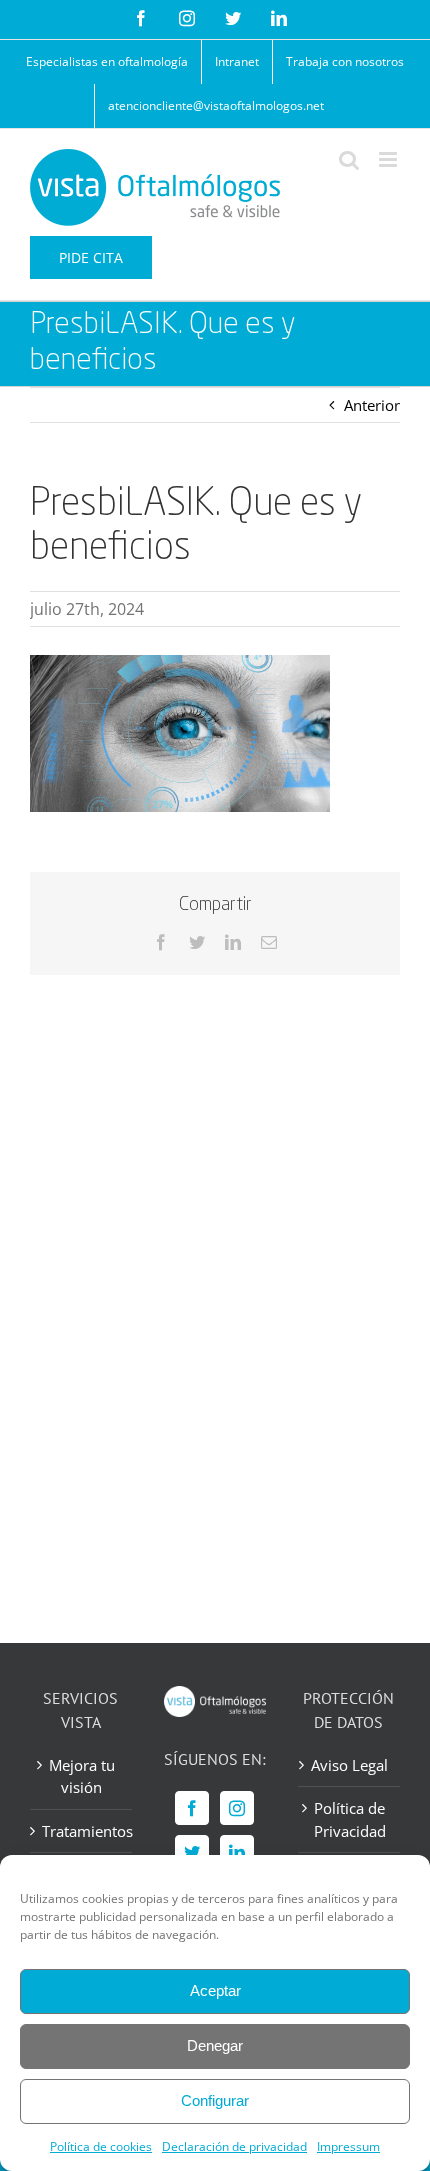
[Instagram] (237, 1808)
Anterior (372, 405)
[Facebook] (192, 1808)
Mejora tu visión (82, 1776)
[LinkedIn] (237, 1852)
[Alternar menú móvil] (389, 159)
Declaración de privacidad (234, 2146)
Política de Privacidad (350, 1819)
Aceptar (215, 1990)
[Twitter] (192, 1852)
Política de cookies (101, 2146)
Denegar (215, 2045)
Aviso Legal (349, 1765)
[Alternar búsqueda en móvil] (349, 159)
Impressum (348, 2146)
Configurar (215, 2100)
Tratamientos (82, 1831)
